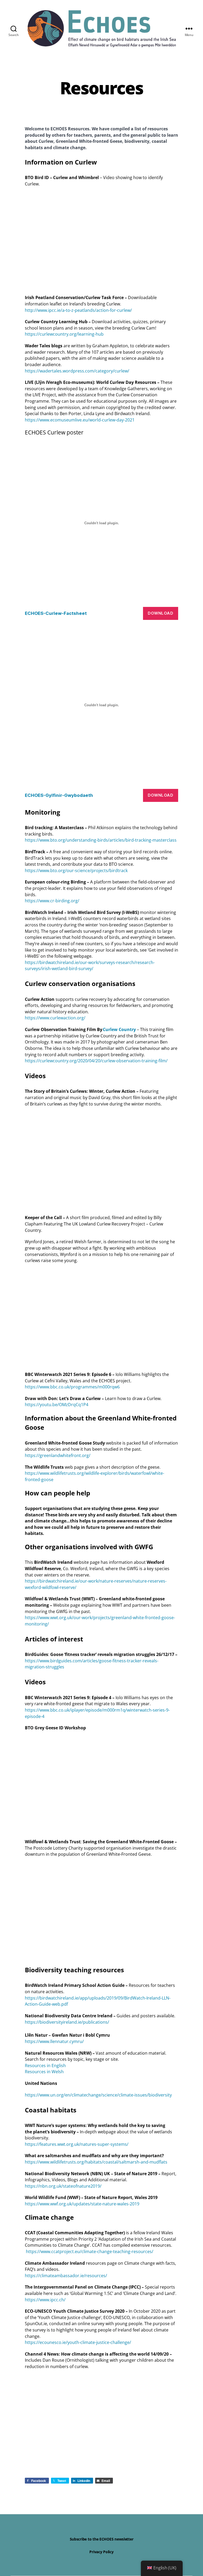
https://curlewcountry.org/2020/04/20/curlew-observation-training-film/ (96, 1061)
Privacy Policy (101, 2552)
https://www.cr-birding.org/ (52, 901)
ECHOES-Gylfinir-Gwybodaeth (59, 795)
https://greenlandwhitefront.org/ (58, 1455)
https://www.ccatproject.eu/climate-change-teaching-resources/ (90, 2251)
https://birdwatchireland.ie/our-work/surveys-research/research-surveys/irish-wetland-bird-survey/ (90, 966)
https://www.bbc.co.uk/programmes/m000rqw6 (72, 1387)
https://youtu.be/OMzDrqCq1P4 (57, 1405)
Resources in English (45, 2066)
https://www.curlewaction (50, 1018)
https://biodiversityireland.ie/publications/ (67, 2022)
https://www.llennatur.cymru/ (54, 2041)
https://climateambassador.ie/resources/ (66, 2276)
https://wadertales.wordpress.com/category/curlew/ (77, 371)
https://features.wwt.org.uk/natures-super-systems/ (77, 2144)
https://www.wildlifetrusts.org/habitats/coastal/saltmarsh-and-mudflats (96, 2162)
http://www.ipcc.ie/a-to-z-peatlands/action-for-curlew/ (78, 310)
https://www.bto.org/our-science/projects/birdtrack (76, 870)
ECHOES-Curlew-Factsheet (56, 613)
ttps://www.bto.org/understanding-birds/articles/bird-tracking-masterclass (102, 840)
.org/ (81, 1018)
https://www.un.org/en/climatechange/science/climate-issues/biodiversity (98, 2095)
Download (160, 613)
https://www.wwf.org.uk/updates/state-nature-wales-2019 (82, 2204)
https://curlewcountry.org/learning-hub (64, 334)
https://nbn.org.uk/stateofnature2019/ (63, 2186)
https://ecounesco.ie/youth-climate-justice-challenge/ (78, 2342)
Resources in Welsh (44, 2072)
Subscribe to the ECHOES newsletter (102, 2539)
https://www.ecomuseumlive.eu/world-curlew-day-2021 (80, 420)
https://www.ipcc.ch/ (45, 2300)
